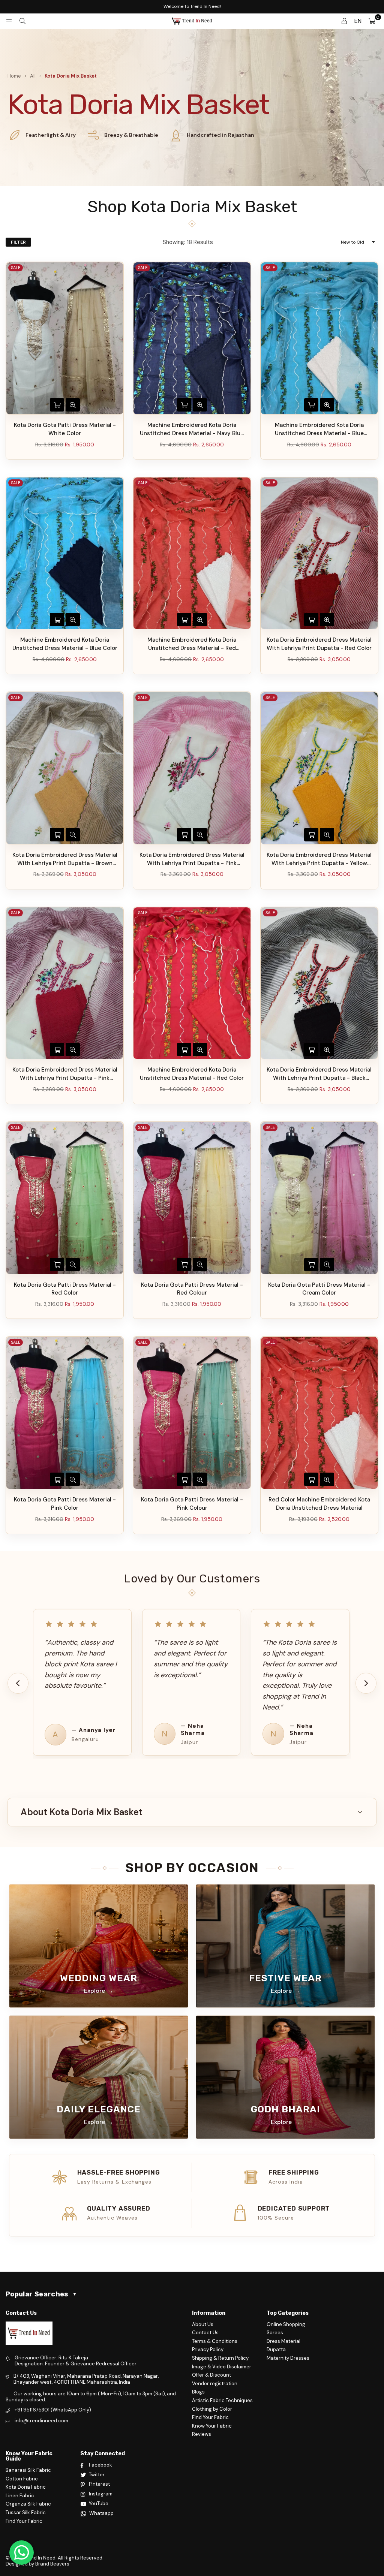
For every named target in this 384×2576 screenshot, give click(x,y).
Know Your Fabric (212, 2426)
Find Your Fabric (210, 2417)
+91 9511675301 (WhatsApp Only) (53, 2410)
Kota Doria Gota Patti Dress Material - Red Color (65, 1289)
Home (14, 76)
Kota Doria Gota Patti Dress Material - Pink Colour (192, 1504)
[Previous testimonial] (18, 1683)
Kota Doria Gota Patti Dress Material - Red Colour (192, 1289)
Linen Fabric (20, 2496)
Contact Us (205, 2333)
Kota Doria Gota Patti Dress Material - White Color (65, 429)
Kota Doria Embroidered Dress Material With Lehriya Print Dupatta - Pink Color (65, 1074)
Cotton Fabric (22, 2479)
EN (358, 21)
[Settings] (344, 21)
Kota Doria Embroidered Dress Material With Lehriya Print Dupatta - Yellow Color (319, 859)
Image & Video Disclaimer (222, 2367)
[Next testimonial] (366, 1683)
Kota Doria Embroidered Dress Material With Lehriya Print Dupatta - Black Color (319, 1074)
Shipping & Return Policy (220, 2358)
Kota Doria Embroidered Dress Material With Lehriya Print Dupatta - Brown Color (65, 859)
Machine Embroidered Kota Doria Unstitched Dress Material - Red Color (192, 1074)
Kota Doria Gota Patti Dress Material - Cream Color (319, 1289)
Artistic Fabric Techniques (222, 2400)
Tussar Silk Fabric (26, 2512)
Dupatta (276, 2349)
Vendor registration (215, 2384)
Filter (18, 242)
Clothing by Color (212, 2409)
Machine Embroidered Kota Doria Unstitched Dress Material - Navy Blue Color (192, 430)
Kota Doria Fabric (26, 2487)
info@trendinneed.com (41, 2421)
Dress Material (283, 2341)
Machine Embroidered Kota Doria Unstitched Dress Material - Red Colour (192, 644)
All (33, 76)
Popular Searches (41, 2294)
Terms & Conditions (215, 2341)
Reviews (202, 2434)
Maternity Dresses (288, 2358)
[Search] (22, 21)
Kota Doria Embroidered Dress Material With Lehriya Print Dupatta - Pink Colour (192, 859)
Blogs (198, 2392)
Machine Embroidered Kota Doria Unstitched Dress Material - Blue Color (65, 644)
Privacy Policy (208, 2349)
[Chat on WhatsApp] (22, 2553)
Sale (16, 268)
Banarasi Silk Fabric (28, 2470)
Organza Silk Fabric (28, 2504)
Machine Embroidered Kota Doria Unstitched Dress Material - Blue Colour (319, 430)
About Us (203, 2324)
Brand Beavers (52, 2564)
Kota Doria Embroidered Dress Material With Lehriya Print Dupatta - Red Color (319, 644)
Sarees (275, 2333)
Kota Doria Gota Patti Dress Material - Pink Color (65, 1504)
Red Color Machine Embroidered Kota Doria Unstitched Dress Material (319, 1504)
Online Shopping (286, 2324)
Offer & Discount (211, 2375)
